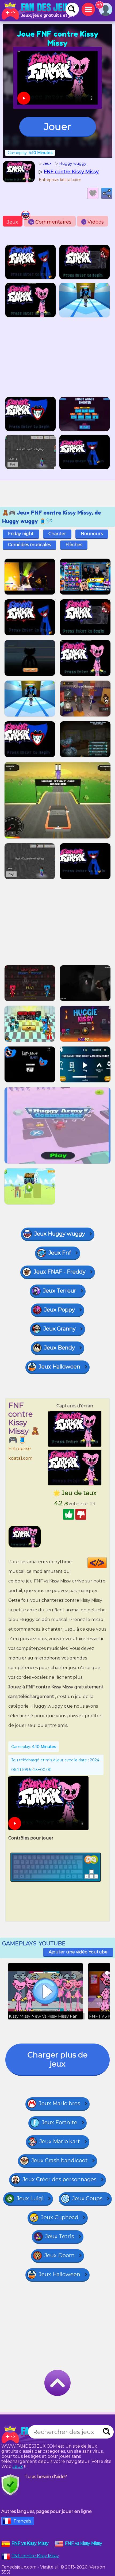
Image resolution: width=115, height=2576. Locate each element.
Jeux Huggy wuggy (60, 1234)
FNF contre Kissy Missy (35, 2556)
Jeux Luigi (30, 2198)
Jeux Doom (60, 2255)
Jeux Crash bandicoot (60, 2160)
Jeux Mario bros (60, 2103)
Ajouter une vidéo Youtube (78, 1952)
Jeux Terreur (60, 1291)
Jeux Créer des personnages (60, 2179)
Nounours (92, 534)
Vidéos (93, 222)
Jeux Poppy (60, 1310)
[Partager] (107, 193)
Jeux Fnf (60, 1253)
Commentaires (51, 222)
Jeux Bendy (60, 1348)
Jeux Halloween (60, 1367)
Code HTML (107, 1563)
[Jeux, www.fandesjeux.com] (37, 11)
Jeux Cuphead (60, 2217)
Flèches (74, 545)
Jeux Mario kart (60, 2141)
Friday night (21, 534)
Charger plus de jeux (57, 2059)
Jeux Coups (87, 2198)
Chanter (57, 534)
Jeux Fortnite (60, 2122)
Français (22, 2521)
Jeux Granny (60, 1329)
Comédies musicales (29, 545)
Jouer (58, 126)
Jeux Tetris (60, 2236)
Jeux (13, 222)
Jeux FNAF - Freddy (60, 1272)
